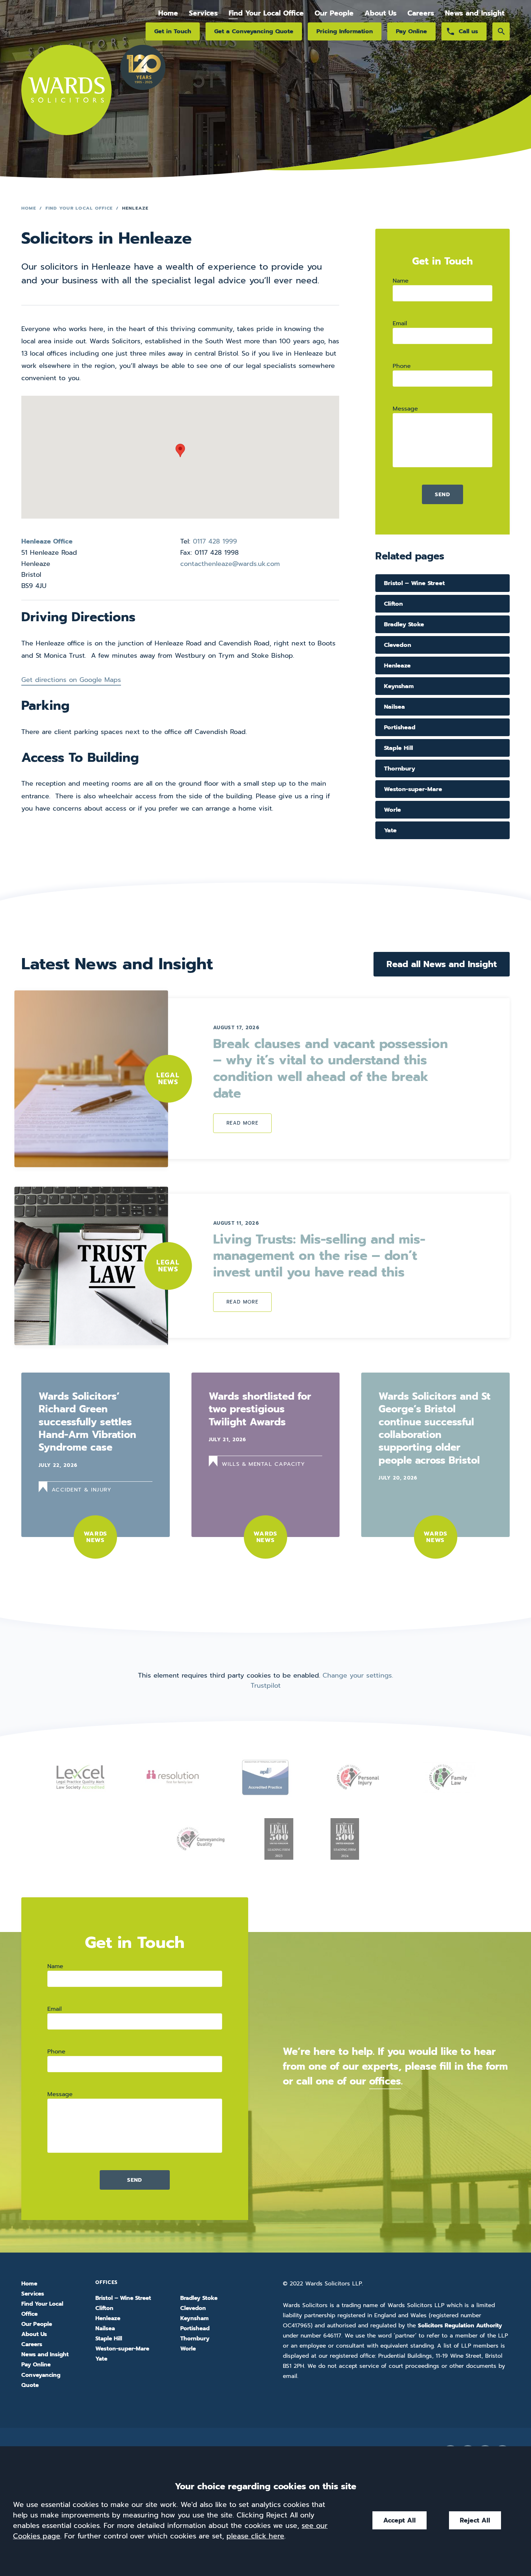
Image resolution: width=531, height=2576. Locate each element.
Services (203, 13)
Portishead (400, 727)
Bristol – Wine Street (414, 583)
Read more (242, 1123)
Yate (390, 830)
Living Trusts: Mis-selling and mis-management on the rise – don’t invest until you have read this (319, 1256)
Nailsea (394, 707)
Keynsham (399, 686)
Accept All (400, 2520)
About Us (381, 13)
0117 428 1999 (215, 541)
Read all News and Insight (442, 964)
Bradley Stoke (404, 624)
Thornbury (400, 768)
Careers (421, 13)
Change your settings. (358, 1675)
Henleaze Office (47, 541)
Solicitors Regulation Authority (460, 2326)
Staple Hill (398, 748)
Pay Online (411, 31)
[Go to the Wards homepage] (66, 99)
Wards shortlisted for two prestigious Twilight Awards (260, 1409)
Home (168, 13)
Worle (392, 810)
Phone (402, 366)
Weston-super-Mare (413, 789)
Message (405, 409)
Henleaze (397, 666)
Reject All (475, 2520)
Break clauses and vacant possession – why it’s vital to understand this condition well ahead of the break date (331, 1069)
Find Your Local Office (266, 13)
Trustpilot (266, 1686)
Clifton (393, 604)
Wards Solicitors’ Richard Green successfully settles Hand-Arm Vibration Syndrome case (87, 1422)
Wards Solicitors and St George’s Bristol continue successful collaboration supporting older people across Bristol (435, 1428)
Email (400, 323)
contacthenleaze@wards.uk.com (230, 564)
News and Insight (475, 13)
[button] (180, 450)
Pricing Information (345, 31)
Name (401, 281)
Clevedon (398, 645)
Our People (334, 13)
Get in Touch (173, 31)
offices (385, 2081)
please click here (255, 2536)
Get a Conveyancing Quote (254, 31)
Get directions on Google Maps (71, 680)
